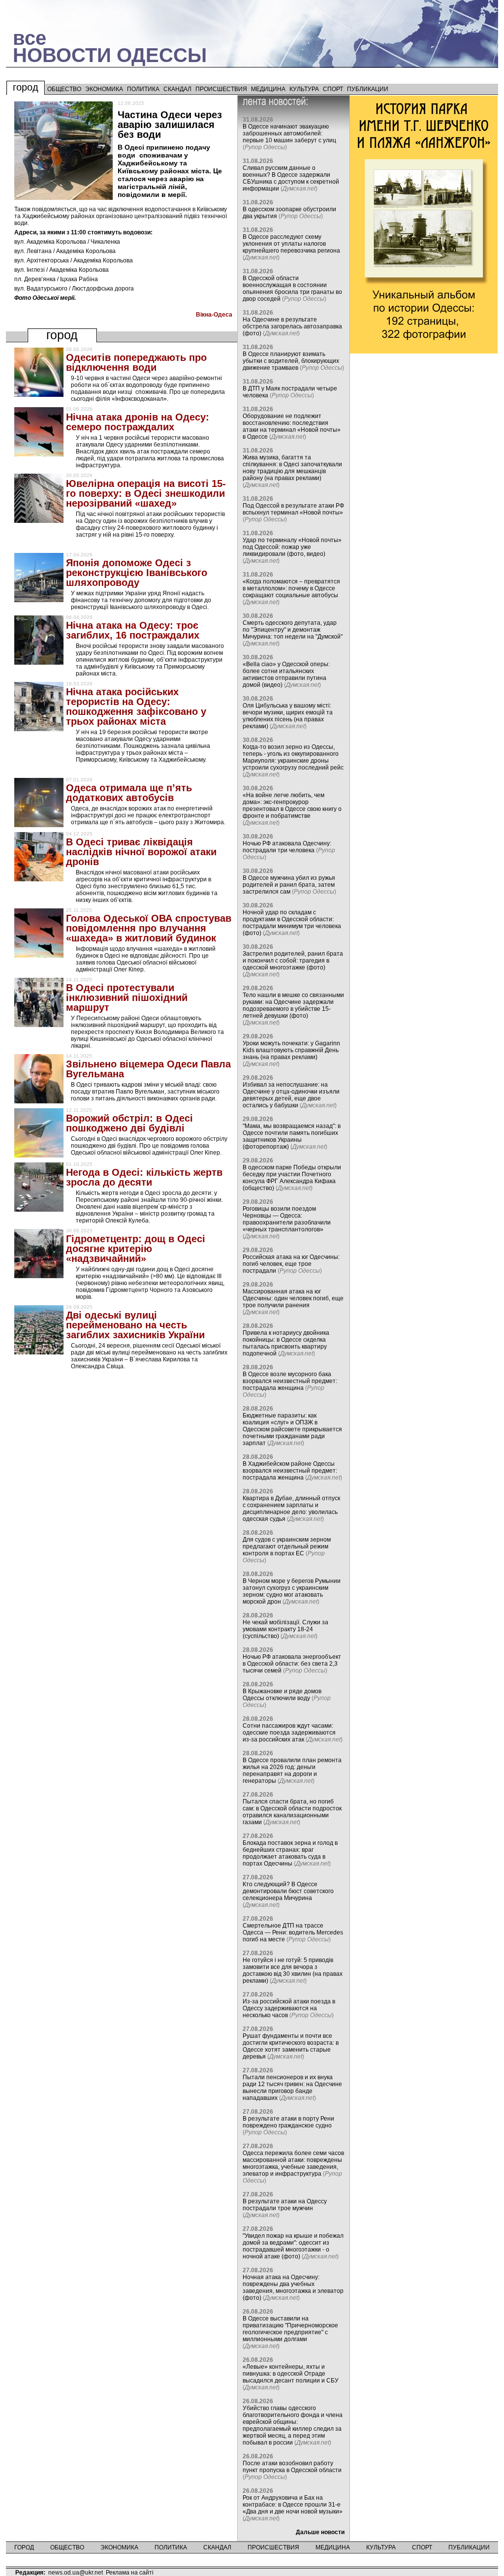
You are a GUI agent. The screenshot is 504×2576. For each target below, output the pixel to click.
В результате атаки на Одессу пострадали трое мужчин (285, 2205)
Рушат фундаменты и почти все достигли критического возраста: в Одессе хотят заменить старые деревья (291, 2046)
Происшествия (221, 89)
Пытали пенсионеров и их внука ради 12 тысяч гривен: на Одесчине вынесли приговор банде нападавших (292, 2088)
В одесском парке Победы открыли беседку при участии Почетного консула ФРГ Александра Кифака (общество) (292, 1178)
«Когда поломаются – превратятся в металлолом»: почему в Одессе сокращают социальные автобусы (291, 588)
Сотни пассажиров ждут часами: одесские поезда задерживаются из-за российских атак (289, 1733)
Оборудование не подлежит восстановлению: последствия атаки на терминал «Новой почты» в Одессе (292, 426)
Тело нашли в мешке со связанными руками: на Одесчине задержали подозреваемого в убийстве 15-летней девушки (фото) (293, 1005)
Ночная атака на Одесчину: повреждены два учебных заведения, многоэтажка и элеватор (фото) (293, 2287)
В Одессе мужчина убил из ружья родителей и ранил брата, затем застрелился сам (289, 885)
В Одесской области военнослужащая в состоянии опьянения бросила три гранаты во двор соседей (292, 289)
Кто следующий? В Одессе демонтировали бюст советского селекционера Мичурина (288, 1891)
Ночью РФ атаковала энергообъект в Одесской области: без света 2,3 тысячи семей (292, 1664)
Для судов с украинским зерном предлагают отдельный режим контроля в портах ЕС (287, 1546)
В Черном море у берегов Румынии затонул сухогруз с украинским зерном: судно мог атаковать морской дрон (292, 1591)
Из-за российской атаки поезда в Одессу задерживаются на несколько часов (289, 2008)
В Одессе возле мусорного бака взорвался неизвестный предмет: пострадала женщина (290, 1381)
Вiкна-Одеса (214, 315)
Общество (64, 89)
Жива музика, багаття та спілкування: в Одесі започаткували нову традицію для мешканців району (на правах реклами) (292, 468)
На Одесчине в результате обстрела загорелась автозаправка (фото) (292, 326)
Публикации (368, 89)
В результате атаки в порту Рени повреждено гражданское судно (288, 2122)
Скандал (177, 89)
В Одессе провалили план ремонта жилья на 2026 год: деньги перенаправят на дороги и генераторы (292, 1771)
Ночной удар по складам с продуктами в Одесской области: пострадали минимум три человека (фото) (292, 923)
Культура (304, 89)
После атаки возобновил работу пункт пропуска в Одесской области (292, 2467)
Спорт (333, 89)
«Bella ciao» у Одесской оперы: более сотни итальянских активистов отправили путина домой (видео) (286, 675)
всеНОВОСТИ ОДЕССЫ (110, 47)
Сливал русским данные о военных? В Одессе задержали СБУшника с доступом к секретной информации (291, 178)
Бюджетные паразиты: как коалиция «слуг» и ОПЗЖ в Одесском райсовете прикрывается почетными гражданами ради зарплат (292, 1429)
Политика (143, 89)
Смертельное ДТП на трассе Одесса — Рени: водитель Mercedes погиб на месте (293, 1932)
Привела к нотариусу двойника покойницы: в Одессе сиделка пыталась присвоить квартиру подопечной (286, 1343)
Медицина (268, 89)
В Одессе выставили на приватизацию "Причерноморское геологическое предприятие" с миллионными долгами (290, 2329)
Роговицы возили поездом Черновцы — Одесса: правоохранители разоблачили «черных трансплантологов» (287, 1219)
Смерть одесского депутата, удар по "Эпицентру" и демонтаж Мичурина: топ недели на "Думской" (293, 630)
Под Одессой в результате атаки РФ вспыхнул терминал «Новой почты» (293, 509)
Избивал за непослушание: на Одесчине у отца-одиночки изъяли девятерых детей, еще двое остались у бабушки (291, 1095)
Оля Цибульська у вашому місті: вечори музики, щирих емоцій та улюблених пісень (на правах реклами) (288, 716)
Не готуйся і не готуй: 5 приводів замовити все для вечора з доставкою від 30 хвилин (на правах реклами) (293, 1970)
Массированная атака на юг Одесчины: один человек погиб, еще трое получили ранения (293, 1298)
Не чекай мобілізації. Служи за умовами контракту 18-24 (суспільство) (285, 1629)
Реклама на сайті (130, 2573)
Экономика (104, 89)
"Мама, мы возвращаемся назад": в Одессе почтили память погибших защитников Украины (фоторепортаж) (292, 1136)
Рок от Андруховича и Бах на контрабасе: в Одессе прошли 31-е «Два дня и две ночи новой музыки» (293, 2505)
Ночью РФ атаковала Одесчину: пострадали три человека (287, 847)
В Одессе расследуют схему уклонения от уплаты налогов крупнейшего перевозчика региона (291, 244)
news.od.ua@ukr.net (76, 2573)
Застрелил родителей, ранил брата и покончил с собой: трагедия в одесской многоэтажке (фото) (293, 961)
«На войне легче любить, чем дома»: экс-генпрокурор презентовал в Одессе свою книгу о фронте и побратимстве (292, 805)
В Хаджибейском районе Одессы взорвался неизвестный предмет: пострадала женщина (290, 1471)
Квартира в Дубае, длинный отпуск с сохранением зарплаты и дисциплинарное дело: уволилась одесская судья (291, 1509)
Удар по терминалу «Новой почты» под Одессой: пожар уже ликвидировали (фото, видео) (292, 547)
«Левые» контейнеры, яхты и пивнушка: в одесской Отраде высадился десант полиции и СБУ (291, 2374)
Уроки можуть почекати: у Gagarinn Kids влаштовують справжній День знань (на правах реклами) (291, 1050)
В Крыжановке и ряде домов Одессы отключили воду (282, 1695)
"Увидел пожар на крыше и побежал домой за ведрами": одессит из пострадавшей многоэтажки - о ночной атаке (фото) (293, 2246)
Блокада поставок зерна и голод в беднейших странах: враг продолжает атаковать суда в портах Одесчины (290, 1853)
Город (26, 87)
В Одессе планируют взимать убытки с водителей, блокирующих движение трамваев (291, 361)
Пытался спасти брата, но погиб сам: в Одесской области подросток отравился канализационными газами (292, 1812)
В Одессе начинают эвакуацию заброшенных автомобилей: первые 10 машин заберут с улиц (289, 133)
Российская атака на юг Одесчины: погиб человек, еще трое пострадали (291, 1264)
